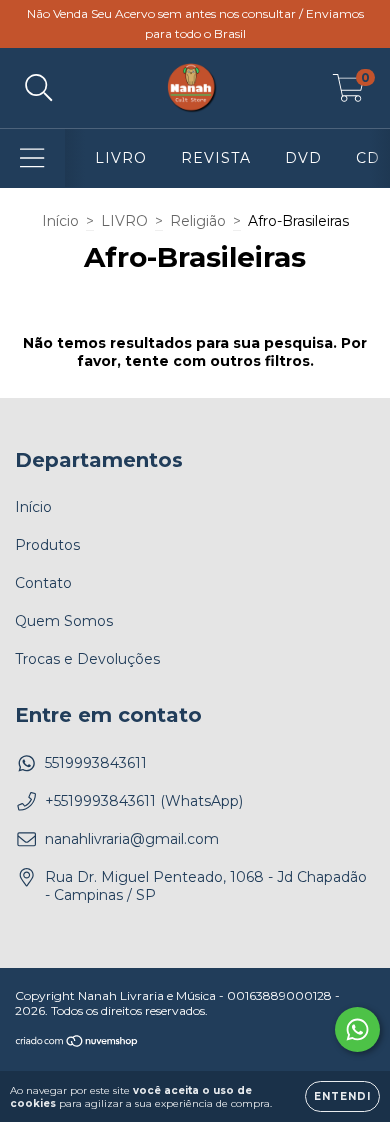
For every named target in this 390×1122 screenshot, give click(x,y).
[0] (348, 93)
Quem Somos (64, 621)
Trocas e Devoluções (87, 659)
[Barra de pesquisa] (39, 88)
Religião (198, 221)
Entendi (342, 1096)
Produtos (47, 545)
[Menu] (32, 158)
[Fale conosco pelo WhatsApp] (357, 1029)
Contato (43, 583)
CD (368, 158)
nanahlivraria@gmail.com (132, 839)
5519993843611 (96, 763)
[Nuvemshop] (77, 1043)
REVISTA (216, 158)
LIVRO (121, 158)
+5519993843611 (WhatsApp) (144, 801)
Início (60, 221)
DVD (303, 158)
